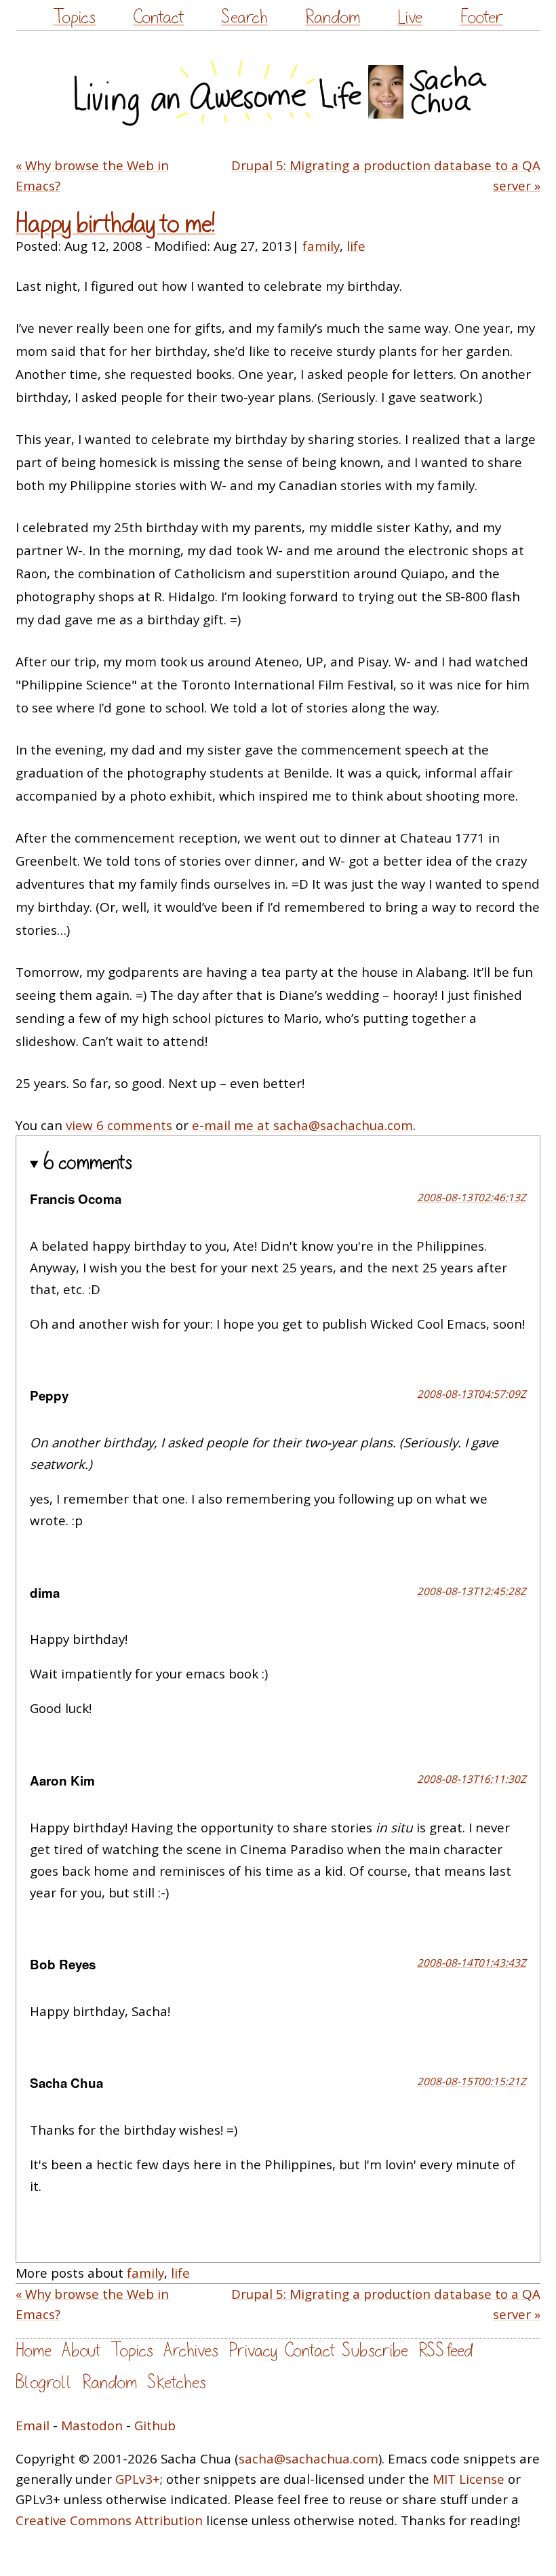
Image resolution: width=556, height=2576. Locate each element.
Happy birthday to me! (115, 224)
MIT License (469, 2479)
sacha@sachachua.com (309, 2459)
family (321, 246)
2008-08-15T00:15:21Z (472, 2081)
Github (155, 2426)
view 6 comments (119, 1125)
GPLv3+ (138, 2479)
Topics (74, 17)
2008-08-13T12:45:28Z (472, 1591)
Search (244, 17)
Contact (158, 17)
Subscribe (375, 2351)
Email (33, 2426)
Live (410, 17)
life (356, 246)
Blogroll (44, 2382)
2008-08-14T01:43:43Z (472, 1963)
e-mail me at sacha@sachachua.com (302, 1125)
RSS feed (445, 2351)
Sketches (177, 2382)
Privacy (253, 2351)
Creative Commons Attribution (109, 2520)
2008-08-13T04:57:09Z (472, 1394)
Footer (481, 17)
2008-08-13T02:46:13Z (472, 1197)
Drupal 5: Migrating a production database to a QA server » (386, 176)
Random (333, 17)
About (81, 2351)
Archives (191, 2351)
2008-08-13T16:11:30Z (472, 1779)
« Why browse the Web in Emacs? (92, 176)
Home (34, 2351)
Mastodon (92, 2426)
